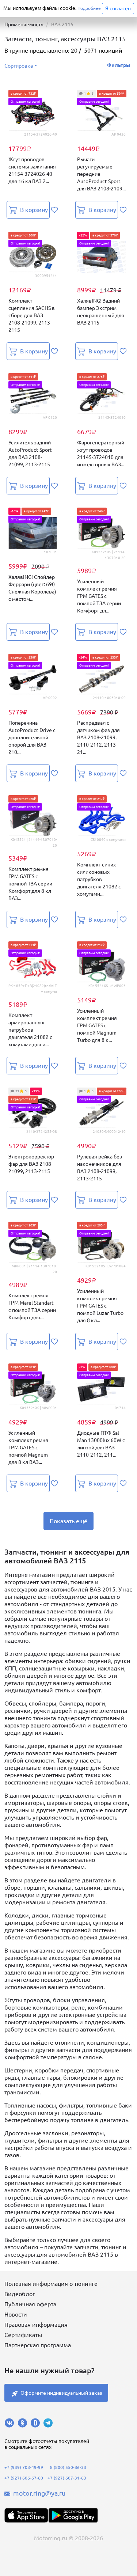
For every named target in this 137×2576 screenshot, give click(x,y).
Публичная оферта (30, 2304)
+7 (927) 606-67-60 (24, 2478)
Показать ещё (68, 1521)
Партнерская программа (38, 2345)
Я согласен (118, 8)
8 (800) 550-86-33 (68, 2467)
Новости (16, 2314)
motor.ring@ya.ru (39, 2493)
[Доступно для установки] (73, 2515)
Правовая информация (36, 2325)
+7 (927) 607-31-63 (67, 2478)
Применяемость (24, 24)
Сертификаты (23, 2335)
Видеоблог (20, 2294)
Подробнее (89, 8)
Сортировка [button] (19, 66)
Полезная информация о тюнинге (51, 2284)
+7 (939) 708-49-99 (24, 2467)
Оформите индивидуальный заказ (61, 2393)
